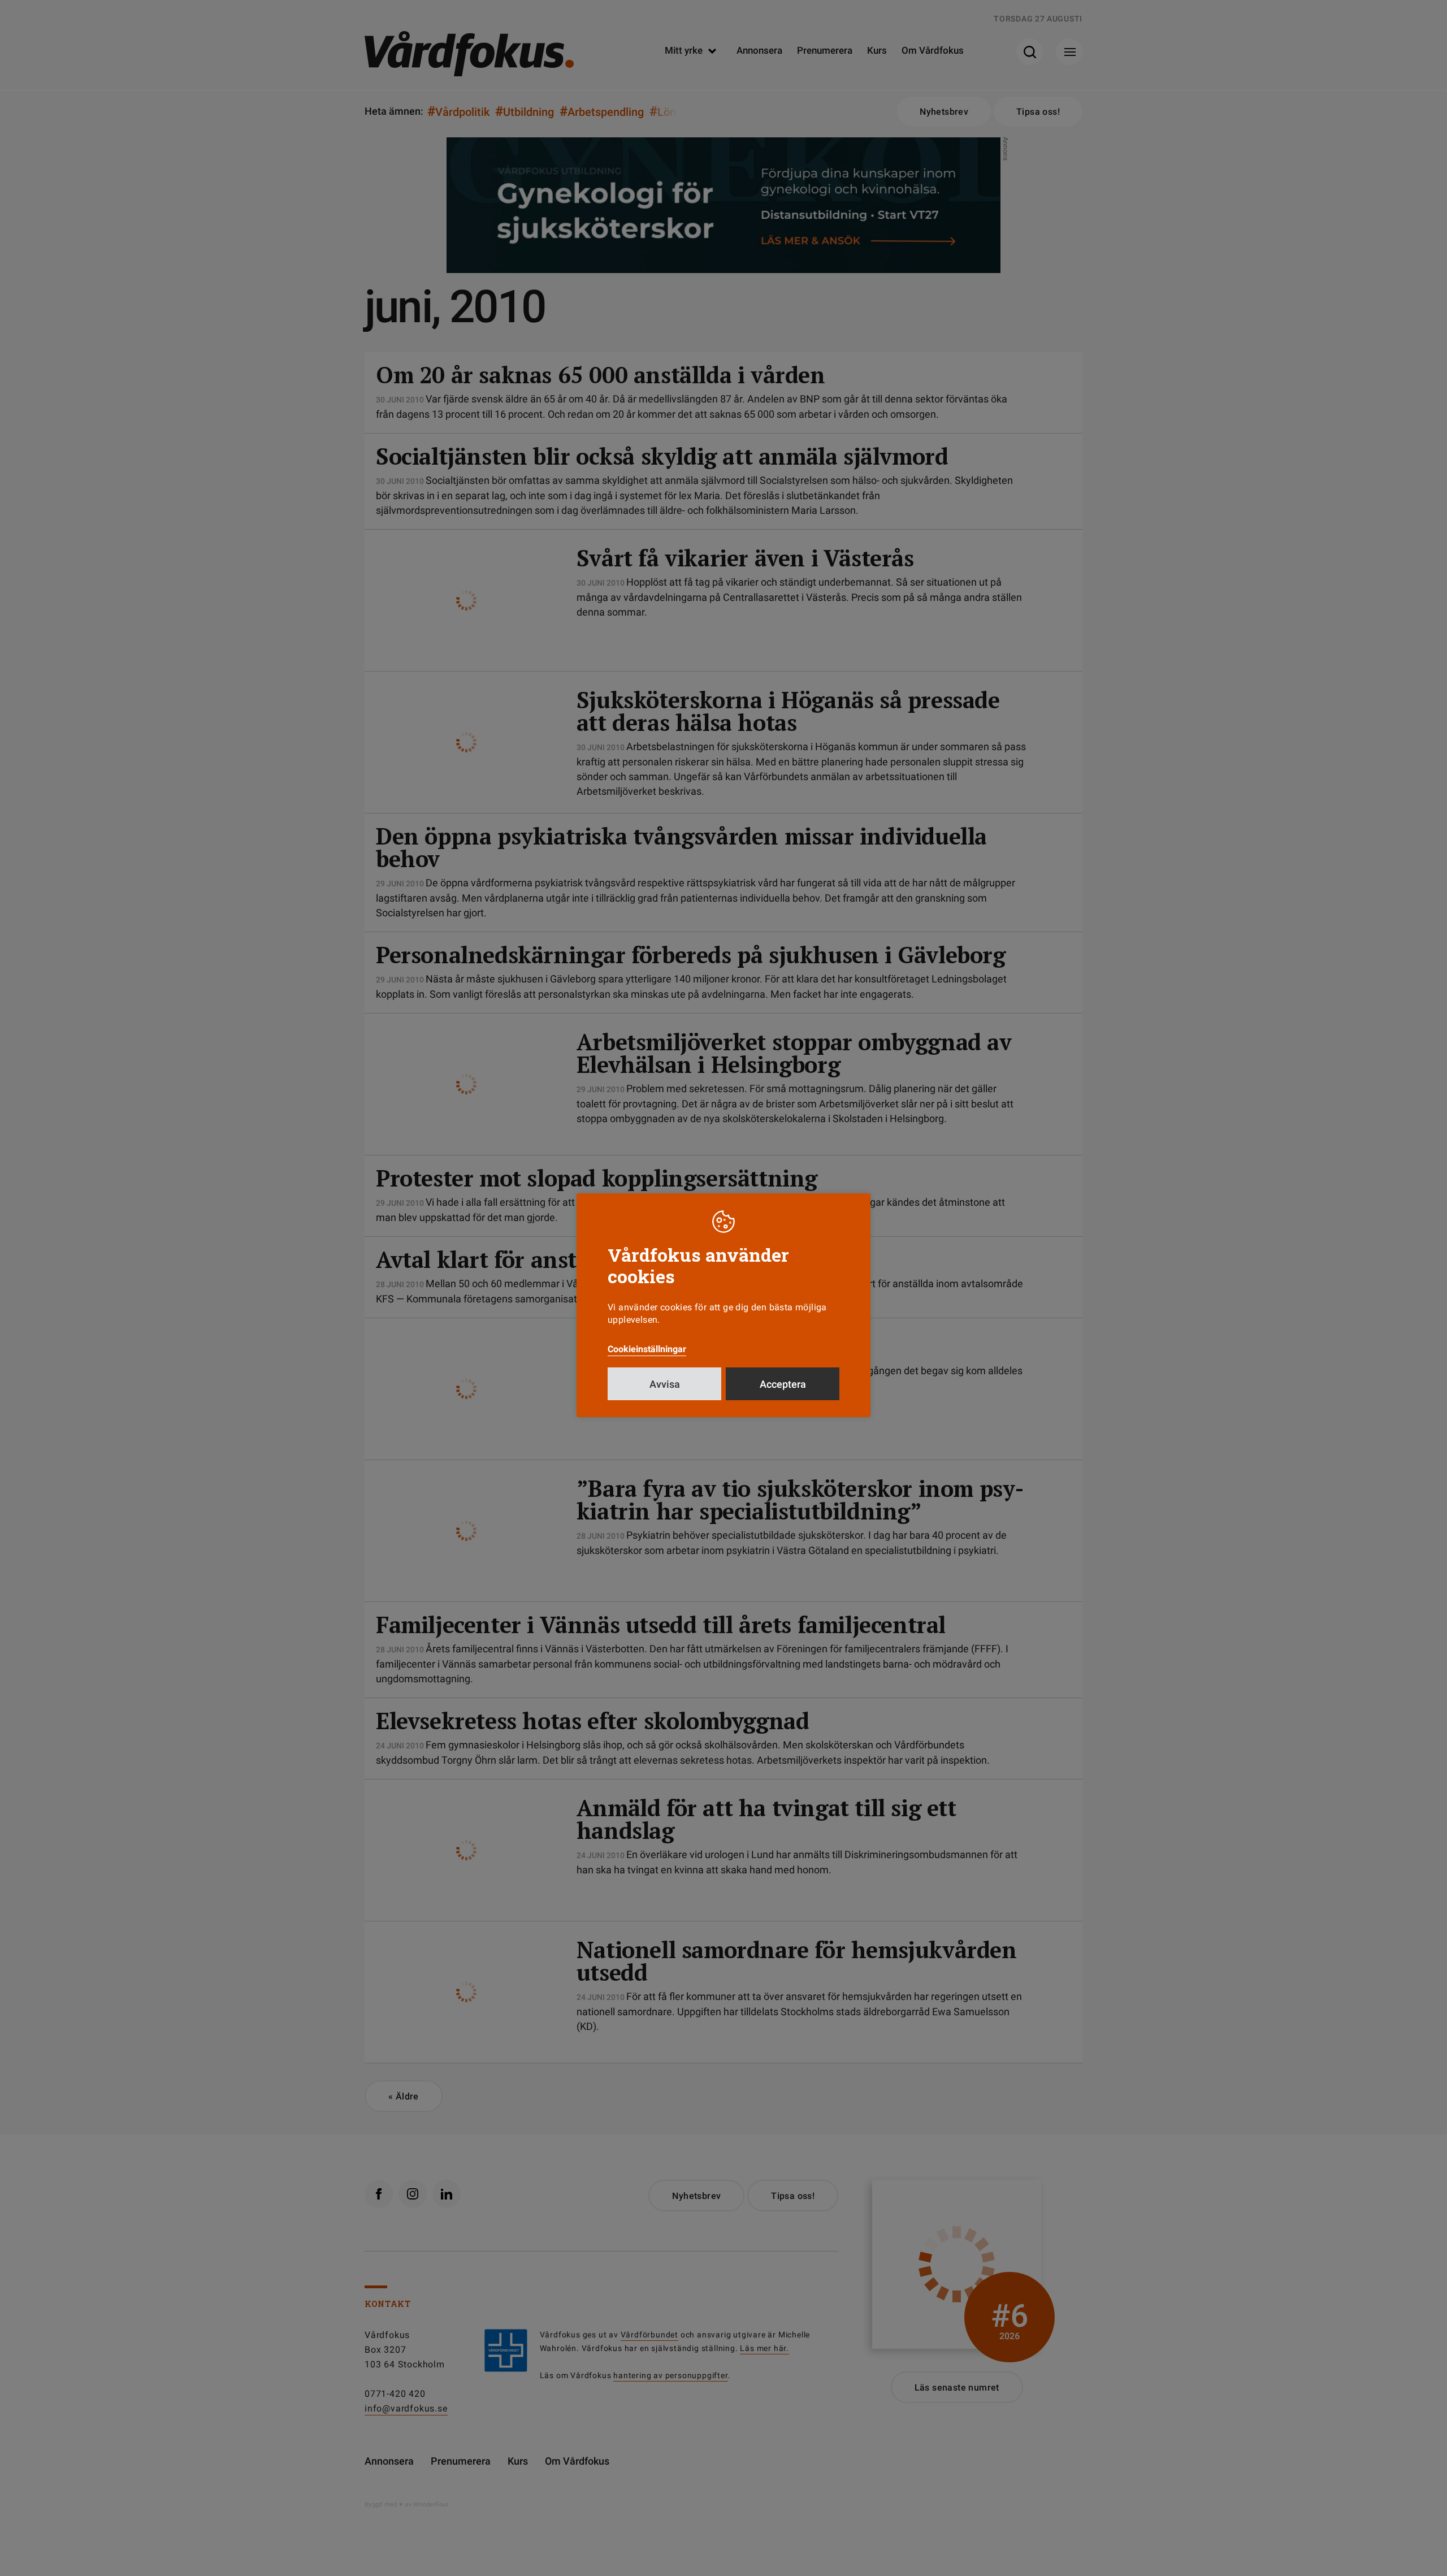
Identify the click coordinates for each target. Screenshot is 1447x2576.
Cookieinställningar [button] (647, 1349)
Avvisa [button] (665, 1384)
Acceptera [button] (783, 1384)
